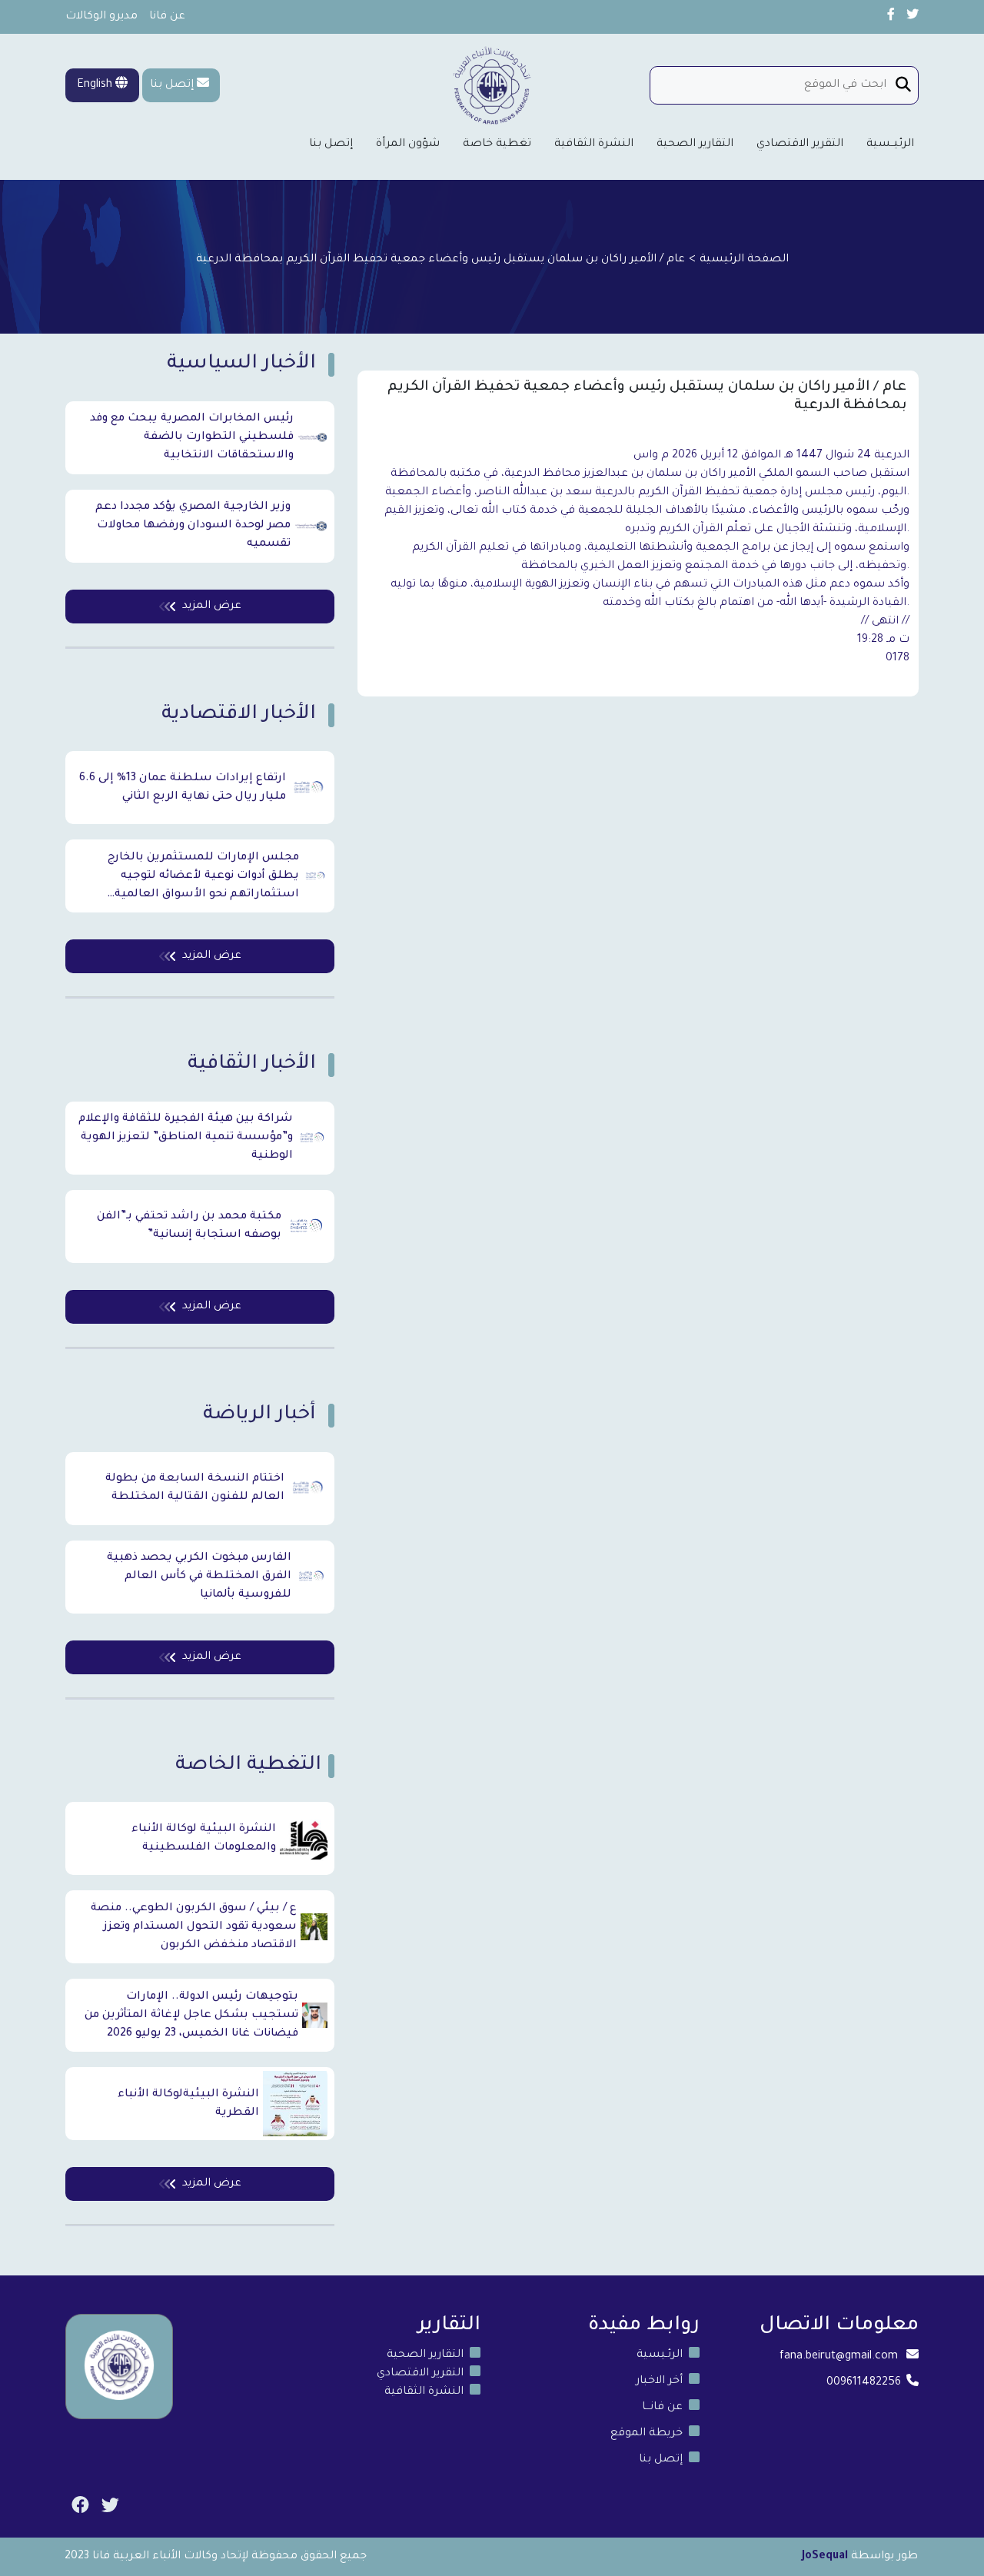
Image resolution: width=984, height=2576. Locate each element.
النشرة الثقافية (594, 145)
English (96, 85)
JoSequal (825, 2557)
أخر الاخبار (659, 2382)
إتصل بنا (172, 85)
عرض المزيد (212, 607)
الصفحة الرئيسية (744, 260)
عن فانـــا (662, 2408)
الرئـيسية (660, 2355)
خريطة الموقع (647, 2434)
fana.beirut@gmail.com (839, 2357)
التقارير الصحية (695, 145)
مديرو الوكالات (101, 17)
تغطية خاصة (497, 145)
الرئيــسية (890, 145)
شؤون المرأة (408, 145)
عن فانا (167, 17)
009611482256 (864, 2383)
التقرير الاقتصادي (800, 145)
